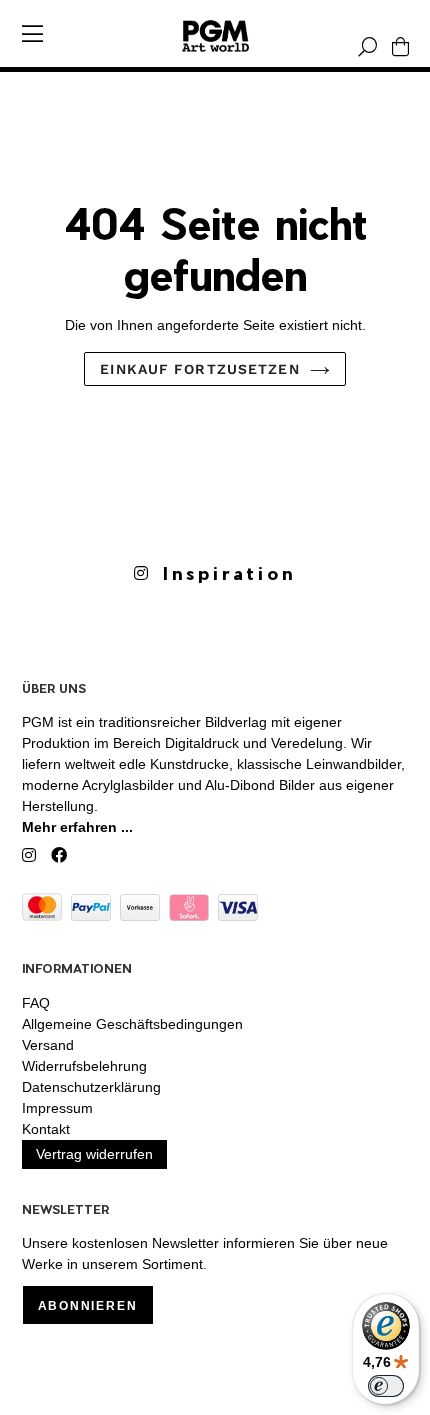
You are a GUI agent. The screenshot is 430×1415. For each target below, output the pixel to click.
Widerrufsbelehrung (84, 1066)
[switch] (386, 1386)
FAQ (36, 1003)
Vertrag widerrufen (94, 1154)
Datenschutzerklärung (91, 1087)
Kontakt (46, 1129)
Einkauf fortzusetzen (199, 369)
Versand (48, 1045)
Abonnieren (88, 1306)
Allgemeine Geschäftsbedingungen (132, 1024)
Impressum (57, 1108)
